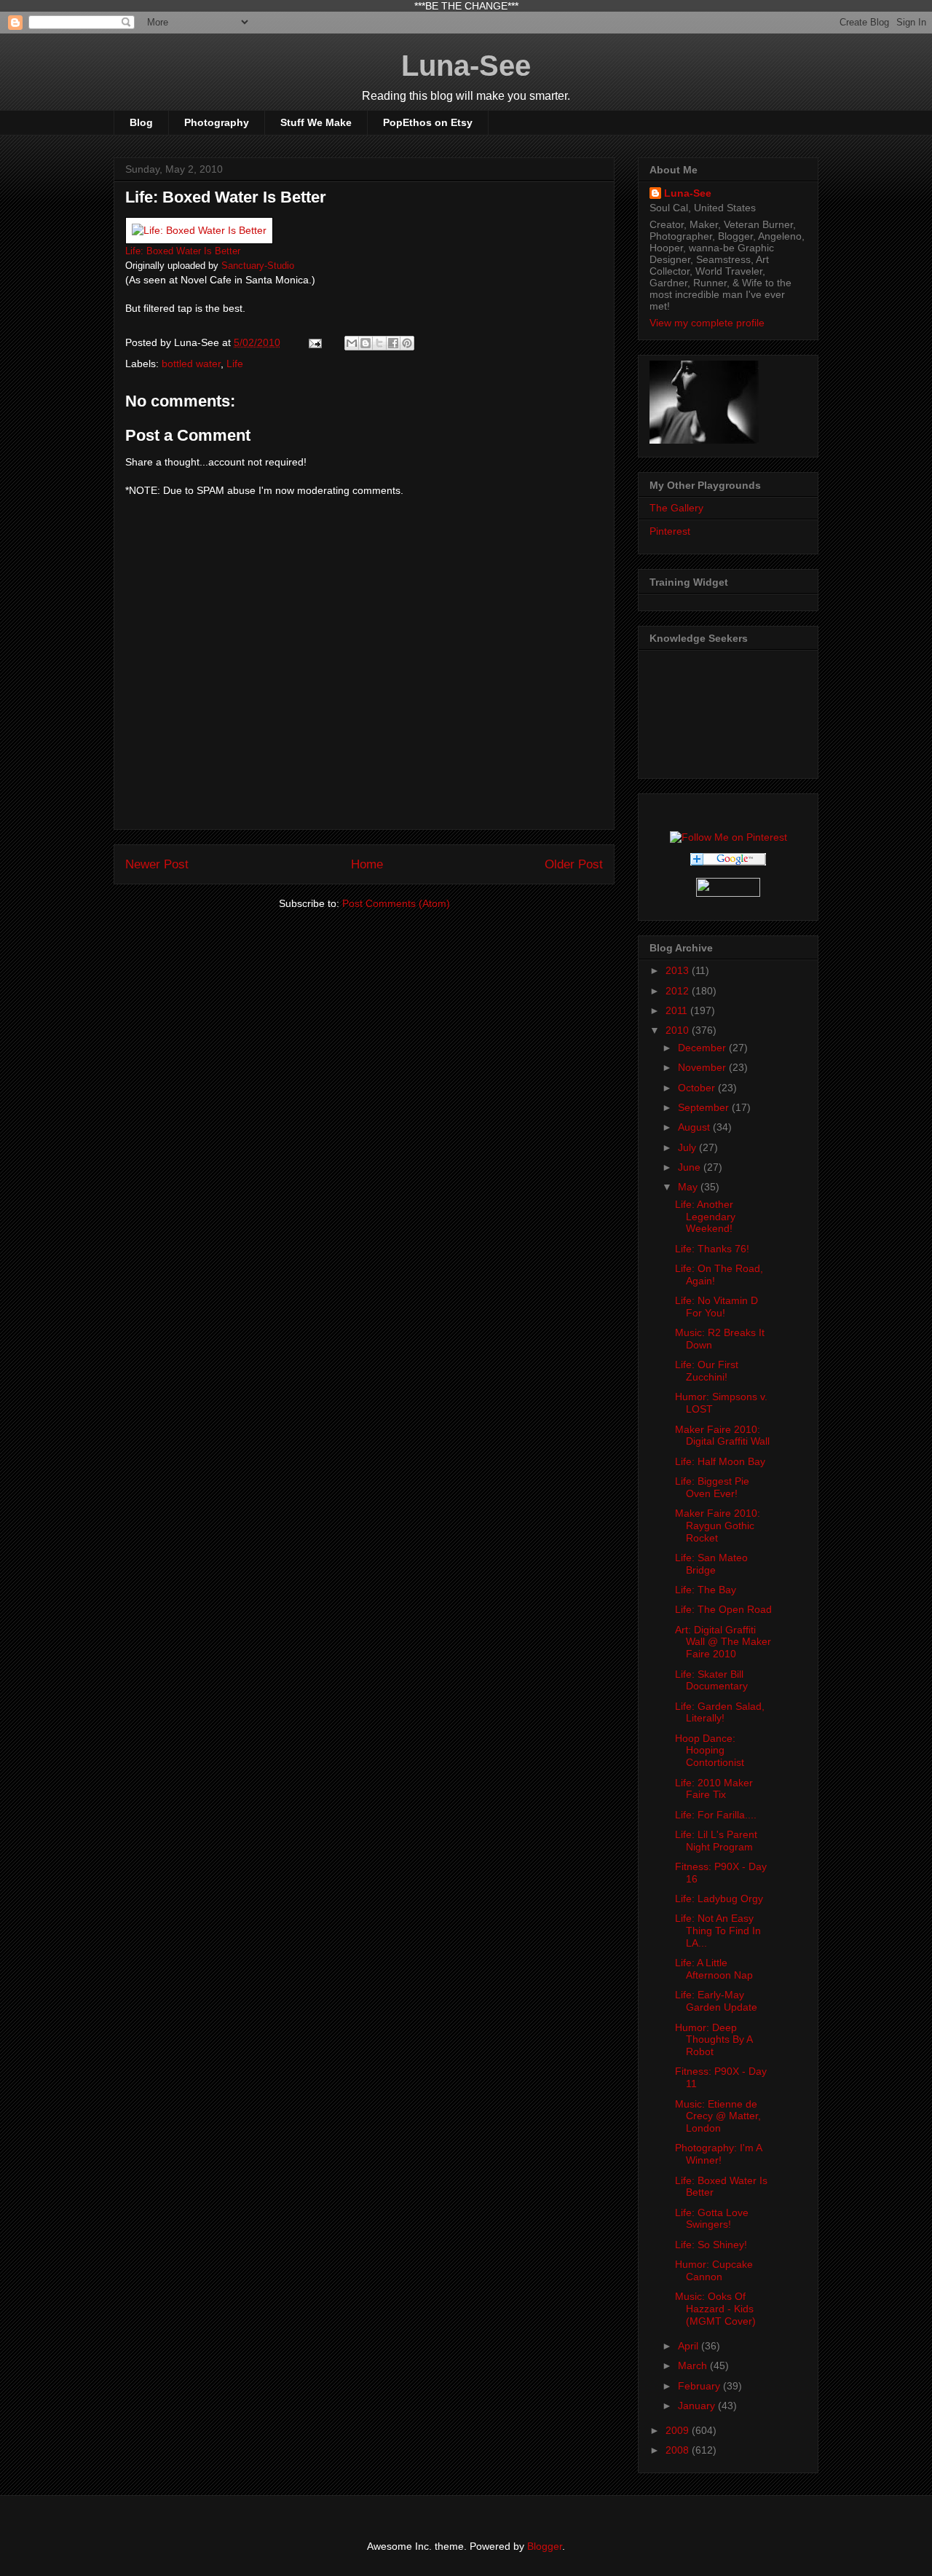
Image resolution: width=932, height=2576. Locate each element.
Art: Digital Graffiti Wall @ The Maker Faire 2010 (723, 1642)
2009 (679, 2430)
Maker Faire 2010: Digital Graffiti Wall (722, 1436)
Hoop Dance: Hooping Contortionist (710, 1751)
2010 (679, 1030)
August (695, 1127)
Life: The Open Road (723, 1609)
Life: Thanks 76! (712, 1249)
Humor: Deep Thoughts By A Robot (714, 2040)
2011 (678, 1010)
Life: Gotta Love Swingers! (712, 2219)
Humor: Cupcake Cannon (714, 2270)
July (688, 1147)
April (690, 2346)
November (703, 1067)
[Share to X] (379, 343)
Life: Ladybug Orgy (719, 1898)
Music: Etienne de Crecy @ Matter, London (718, 2116)
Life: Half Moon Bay (720, 1461)
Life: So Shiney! (711, 2245)
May (689, 1187)
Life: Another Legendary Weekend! (705, 1217)
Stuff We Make (316, 122)
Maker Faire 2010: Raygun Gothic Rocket (718, 1525)
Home (367, 864)
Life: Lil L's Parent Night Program (716, 1841)
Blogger (545, 2546)
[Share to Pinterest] (407, 343)
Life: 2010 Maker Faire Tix (714, 1789)
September (705, 1107)
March (694, 2365)
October (698, 1088)
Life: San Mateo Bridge (711, 1564)
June (691, 1167)
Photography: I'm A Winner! (718, 2154)
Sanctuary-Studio (258, 266)
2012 (679, 991)
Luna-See (466, 66)
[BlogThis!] (366, 343)
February (700, 2386)
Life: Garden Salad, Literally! (720, 1712)
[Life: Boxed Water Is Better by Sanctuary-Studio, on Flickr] (199, 230)
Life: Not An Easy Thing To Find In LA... (718, 1931)
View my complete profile (707, 323)
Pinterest (670, 531)
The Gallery (676, 508)
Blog (141, 122)
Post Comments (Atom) (396, 903)
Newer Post (157, 864)
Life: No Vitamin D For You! (716, 1307)
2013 (679, 970)
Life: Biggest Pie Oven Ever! (712, 1487)
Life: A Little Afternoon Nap (714, 1969)
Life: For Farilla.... (716, 1815)
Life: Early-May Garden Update (716, 2001)
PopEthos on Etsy (428, 122)
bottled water (191, 364)
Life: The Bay (706, 1590)
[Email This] (352, 343)
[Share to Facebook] (393, 343)
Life (235, 364)
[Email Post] (314, 342)
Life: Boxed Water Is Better (183, 251)
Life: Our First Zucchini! (707, 1371)
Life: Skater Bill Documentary (711, 1680)
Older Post (574, 864)
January (698, 2406)
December (703, 1048)
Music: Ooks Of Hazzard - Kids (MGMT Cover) (715, 2309)
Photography (217, 122)
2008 (679, 2450)
